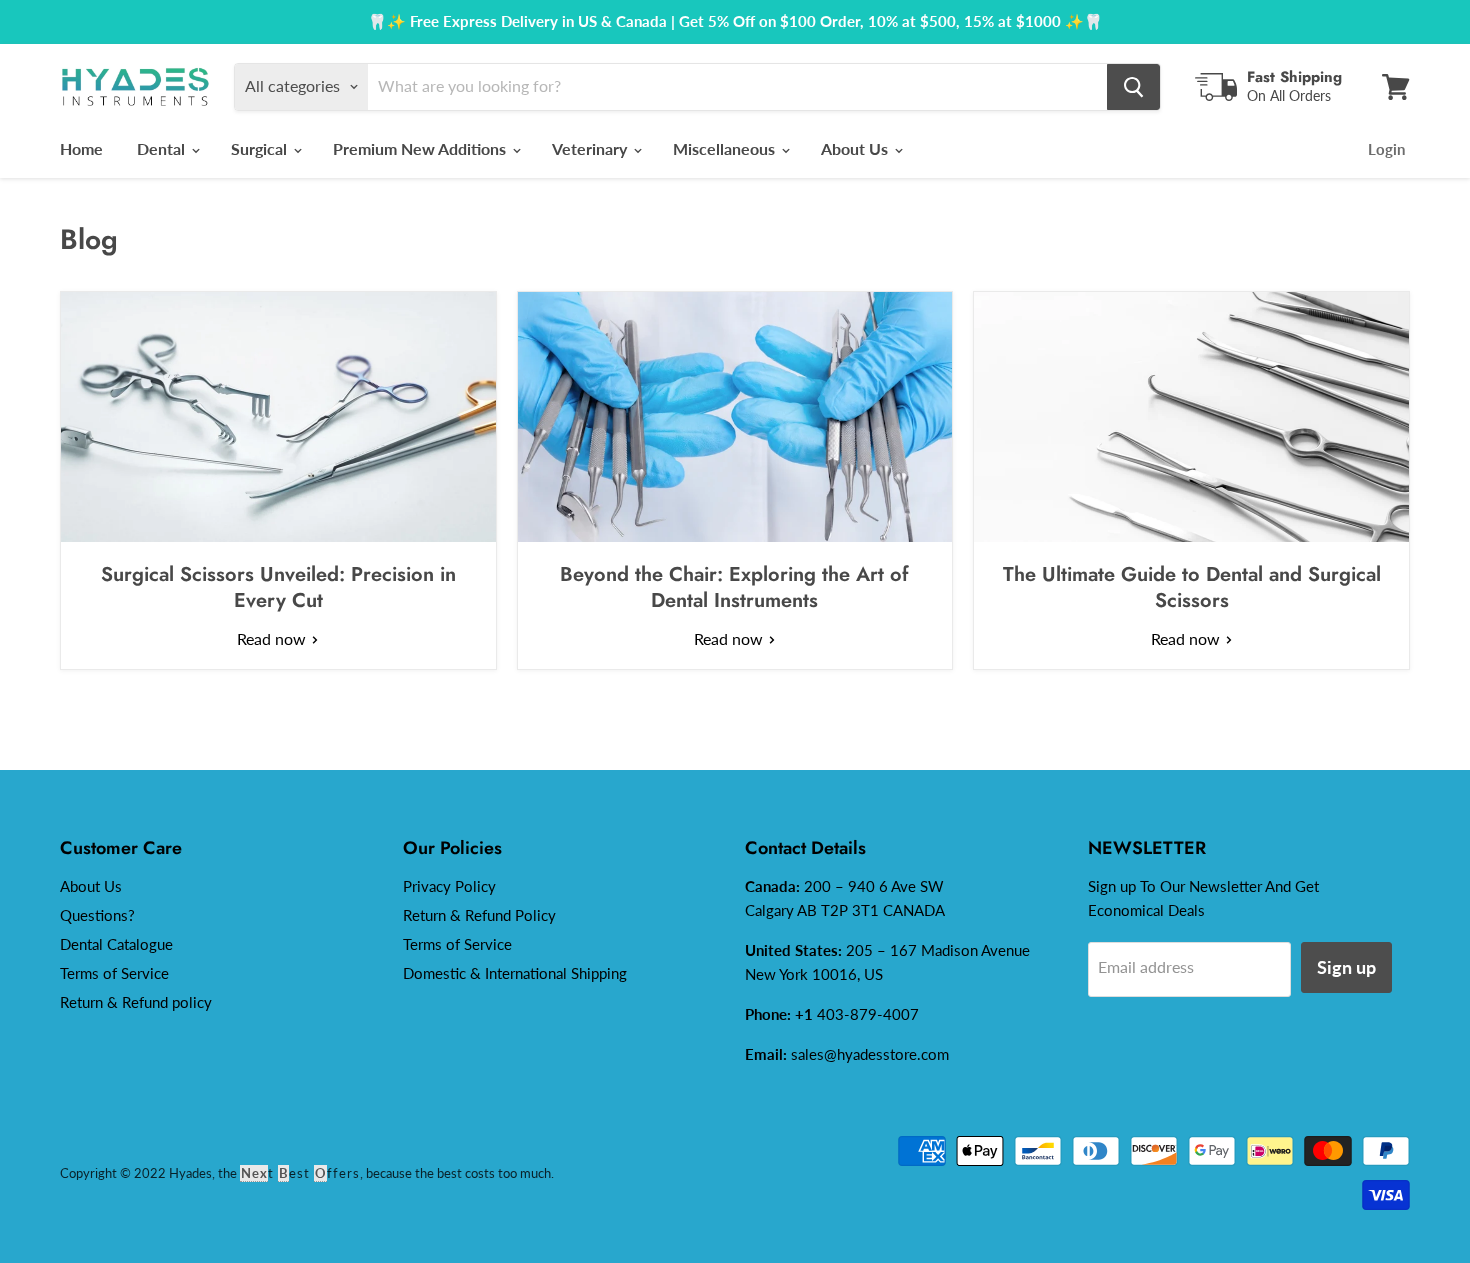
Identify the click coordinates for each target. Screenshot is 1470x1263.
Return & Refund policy (136, 1002)
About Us (856, 148)
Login (1386, 149)
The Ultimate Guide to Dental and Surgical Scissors (1192, 587)
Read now (273, 638)
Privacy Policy (449, 886)
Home (81, 148)
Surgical (261, 148)
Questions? (97, 915)
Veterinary (591, 148)
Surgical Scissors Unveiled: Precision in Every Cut (278, 587)
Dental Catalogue (116, 944)
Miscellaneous (726, 148)
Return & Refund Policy (479, 915)
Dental (163, 148)
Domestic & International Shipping (515, 973)
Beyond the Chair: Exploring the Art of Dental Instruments (734, 587)
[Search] (1133, 87)
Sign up (1346, 967)
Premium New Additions (421, 148)
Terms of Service (114, 973)
